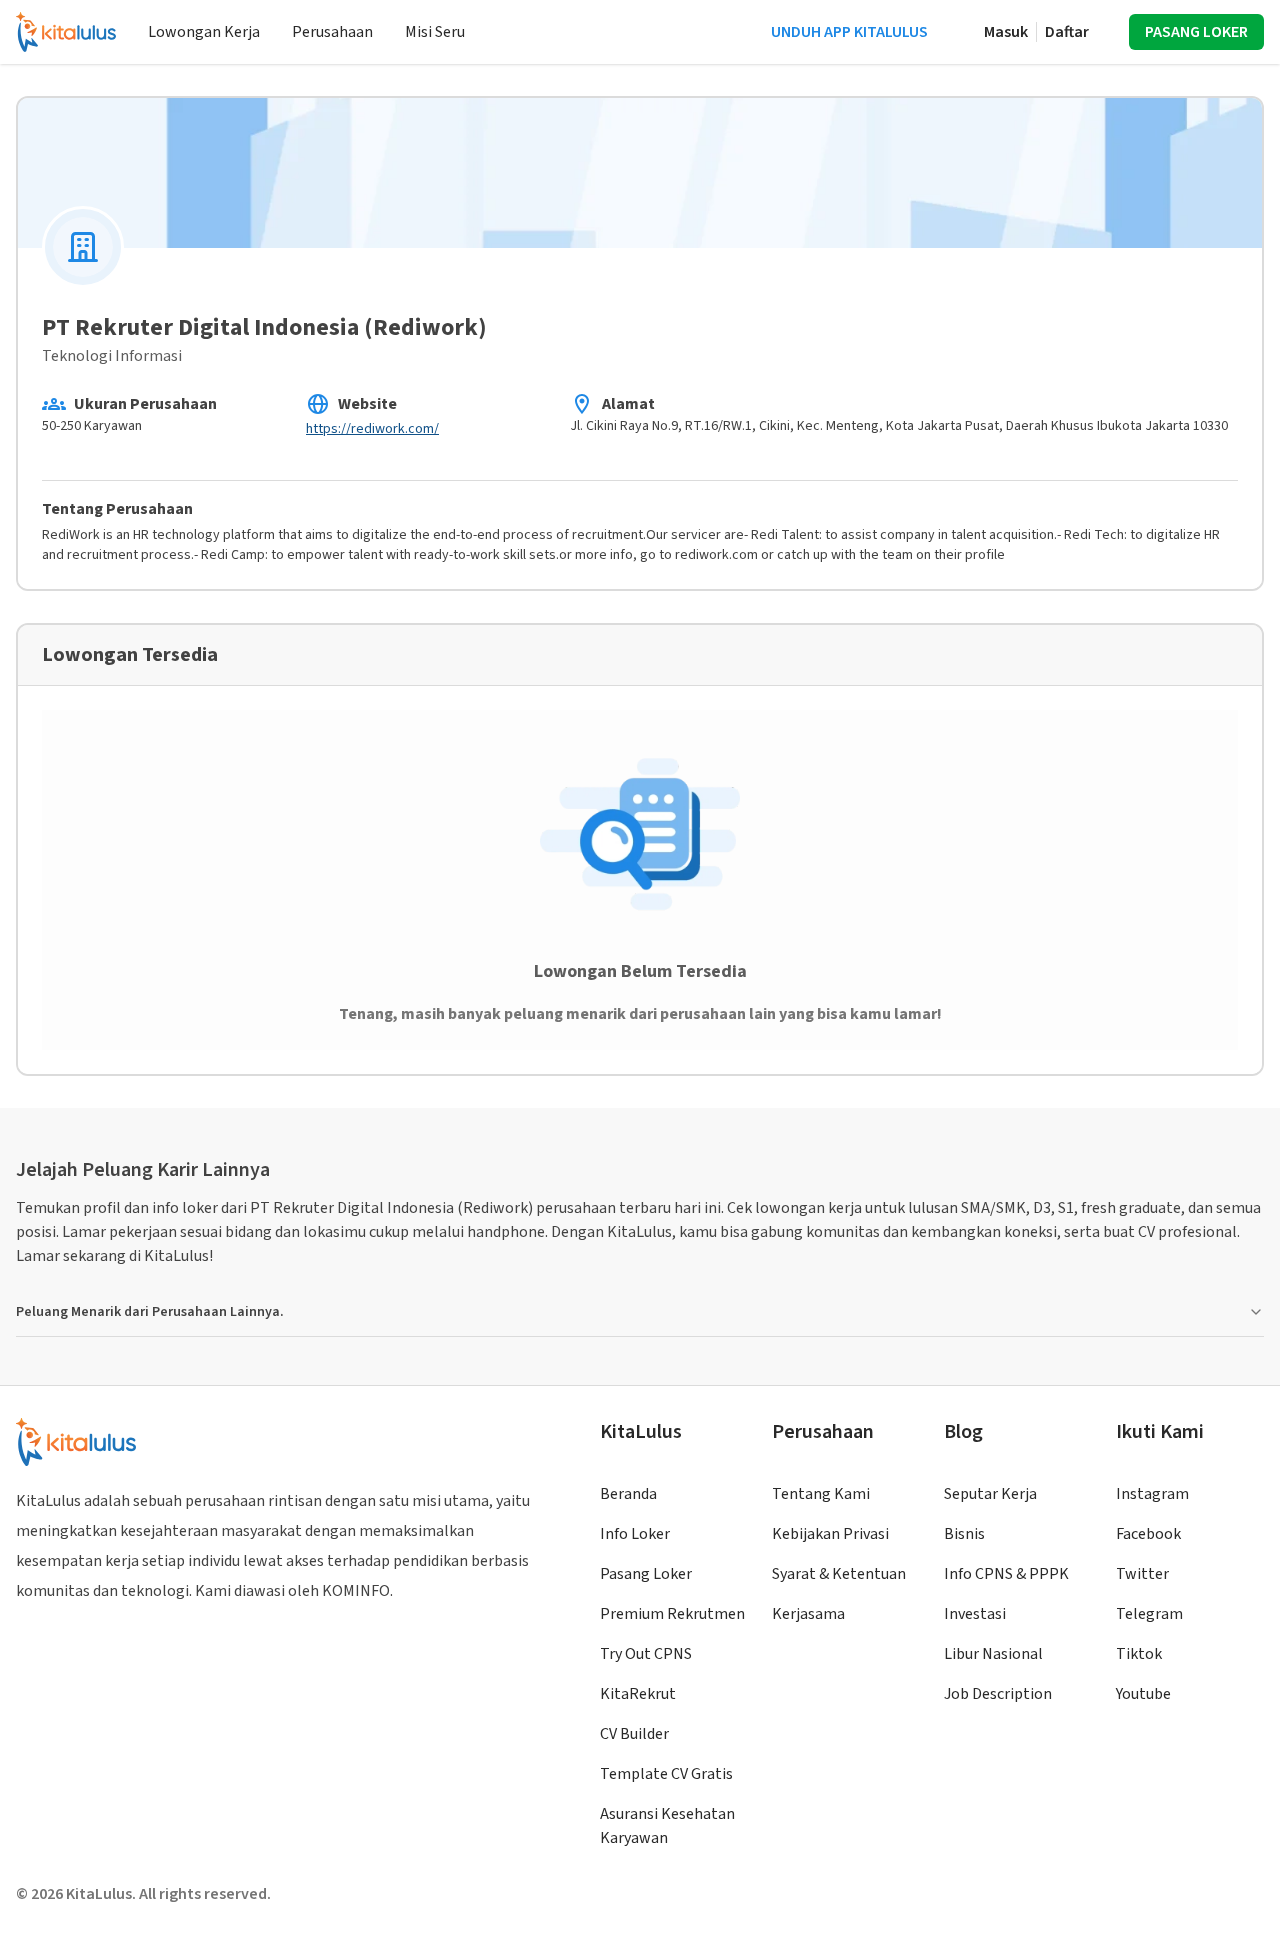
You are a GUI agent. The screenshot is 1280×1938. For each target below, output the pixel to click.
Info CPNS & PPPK (1006, 1574)
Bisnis (964, 1534)
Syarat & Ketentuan (839, 1574)
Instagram (1152, 1494)
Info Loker (635, 1534)
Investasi (975, 1614)
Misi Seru (435, 32)
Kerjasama (808, 1614)
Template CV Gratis (666, 1774)
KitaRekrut (638, 1694)
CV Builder (634, 1734)
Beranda (628, 1494)
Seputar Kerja (990, 1494)
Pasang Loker (646, 1574)
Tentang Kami (821, 1494)
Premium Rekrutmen (672, 1614)
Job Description (998, 1694)
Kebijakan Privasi (830, 1534)
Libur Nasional (993, 1654)
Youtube (1143, 1694)
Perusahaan (332, 32)
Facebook (1148, 1534)
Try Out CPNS (646, 1654)
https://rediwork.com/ (372, 429)
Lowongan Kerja (204, 32)
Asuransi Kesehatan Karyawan (667, 1826)
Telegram (1149, 1614)
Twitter (1142, 1574)
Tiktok (1139, 1654)
